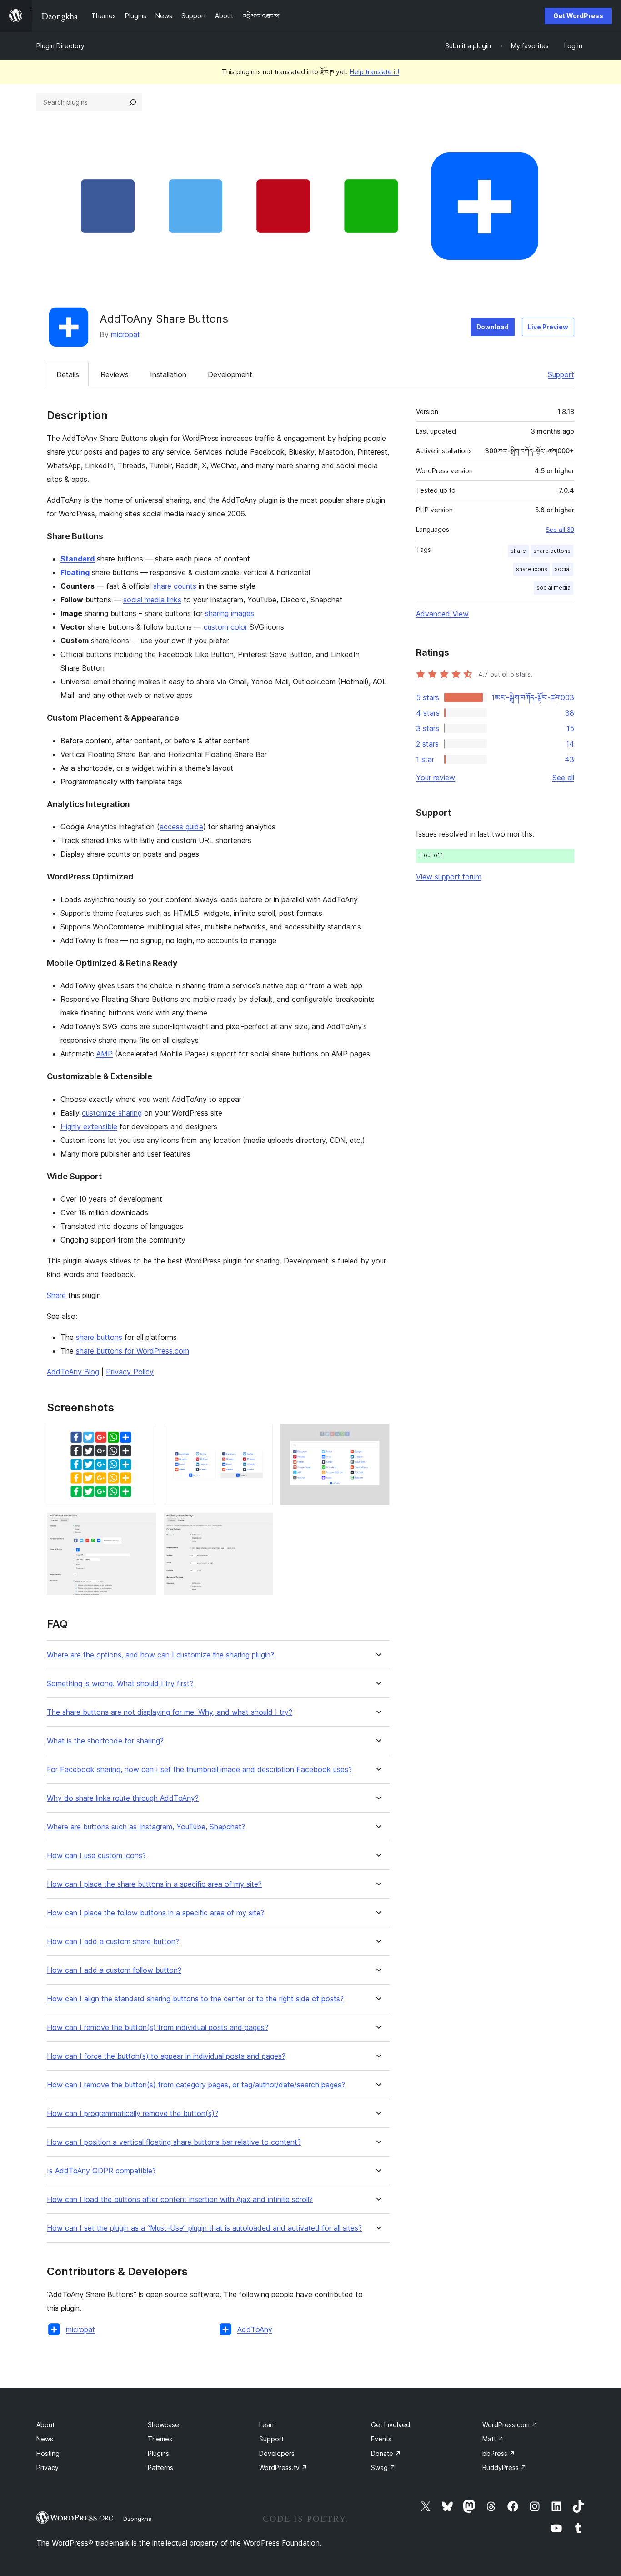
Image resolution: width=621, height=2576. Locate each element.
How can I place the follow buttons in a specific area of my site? (155, 1913)
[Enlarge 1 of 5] (144, 1436)
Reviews (115, 374)
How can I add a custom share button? (113, 1942)
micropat (125, 334)
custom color (225, 627)
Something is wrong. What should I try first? (120, 1684)
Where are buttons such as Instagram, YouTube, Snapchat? (146, 1827)
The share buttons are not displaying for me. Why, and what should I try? (170, 1712)
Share (56, 1295)
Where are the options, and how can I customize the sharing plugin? (160, 1655)
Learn (268, 2425)
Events (381, 2439)
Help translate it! (374, 72)
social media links (152, 600)
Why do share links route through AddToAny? (123, 1798)
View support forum (449, 877)
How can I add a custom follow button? (114, 1970)
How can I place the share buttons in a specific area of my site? (154, 1884)
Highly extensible (89, 1126)
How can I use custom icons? (96, 1856)
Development (230, 374)
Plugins (158, 2453)
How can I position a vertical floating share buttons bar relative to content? (174, 2142)
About (45, 2425)
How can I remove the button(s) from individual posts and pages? (158, 2028)
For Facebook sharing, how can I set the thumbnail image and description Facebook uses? (199, 1770)
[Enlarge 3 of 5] (377, 1436)
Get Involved (391, 2425)
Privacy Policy (130, 1372)
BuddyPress (504, 2467)
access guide (181, 827)
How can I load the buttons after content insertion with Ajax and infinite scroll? (180, 2200)
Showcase (163, 2425)
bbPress (499, 2453)
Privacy (48, 2467)
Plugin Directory (60, 46)
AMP (105, 1054)
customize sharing (112, 1113)
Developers (277, 2453)
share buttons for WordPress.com (133, 1351)
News (45, 2439)
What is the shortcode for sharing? (105, 1741)
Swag (383, 2467)
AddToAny (255, 2329)
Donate (386, 2453)
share (518, 551)
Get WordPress (578, 16)
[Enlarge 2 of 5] (260, 1436)
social (563, 569)
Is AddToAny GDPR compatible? (101, 2171)
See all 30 (560, 530)
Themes (160, 2439)
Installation (168, 374)
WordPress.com (510, 2425)
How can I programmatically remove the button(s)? (133, 2114)
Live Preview (548, 327)
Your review (436, 778)
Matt (493, 2439)
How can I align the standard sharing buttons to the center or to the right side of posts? (195, 1999)
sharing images (230, 613)
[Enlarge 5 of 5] (260, 1525)
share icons (532, 569)
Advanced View (442, 614)
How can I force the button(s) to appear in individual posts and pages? (166, 2056)
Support (561, 374)
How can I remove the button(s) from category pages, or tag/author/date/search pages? (196, 2085)
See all (563, 778)
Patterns (160, 2467)
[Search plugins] (133, 102)
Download (493, 327)
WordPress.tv (283, 2467)
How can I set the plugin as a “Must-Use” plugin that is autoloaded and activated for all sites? (204, 2228)
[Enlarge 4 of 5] (144, 1525)
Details (68, 374)
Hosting (48, 2453)
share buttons (99, 1337)
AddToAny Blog (73, 1372)
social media (553, 588)
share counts (175, 586)
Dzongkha (138, 2519)
